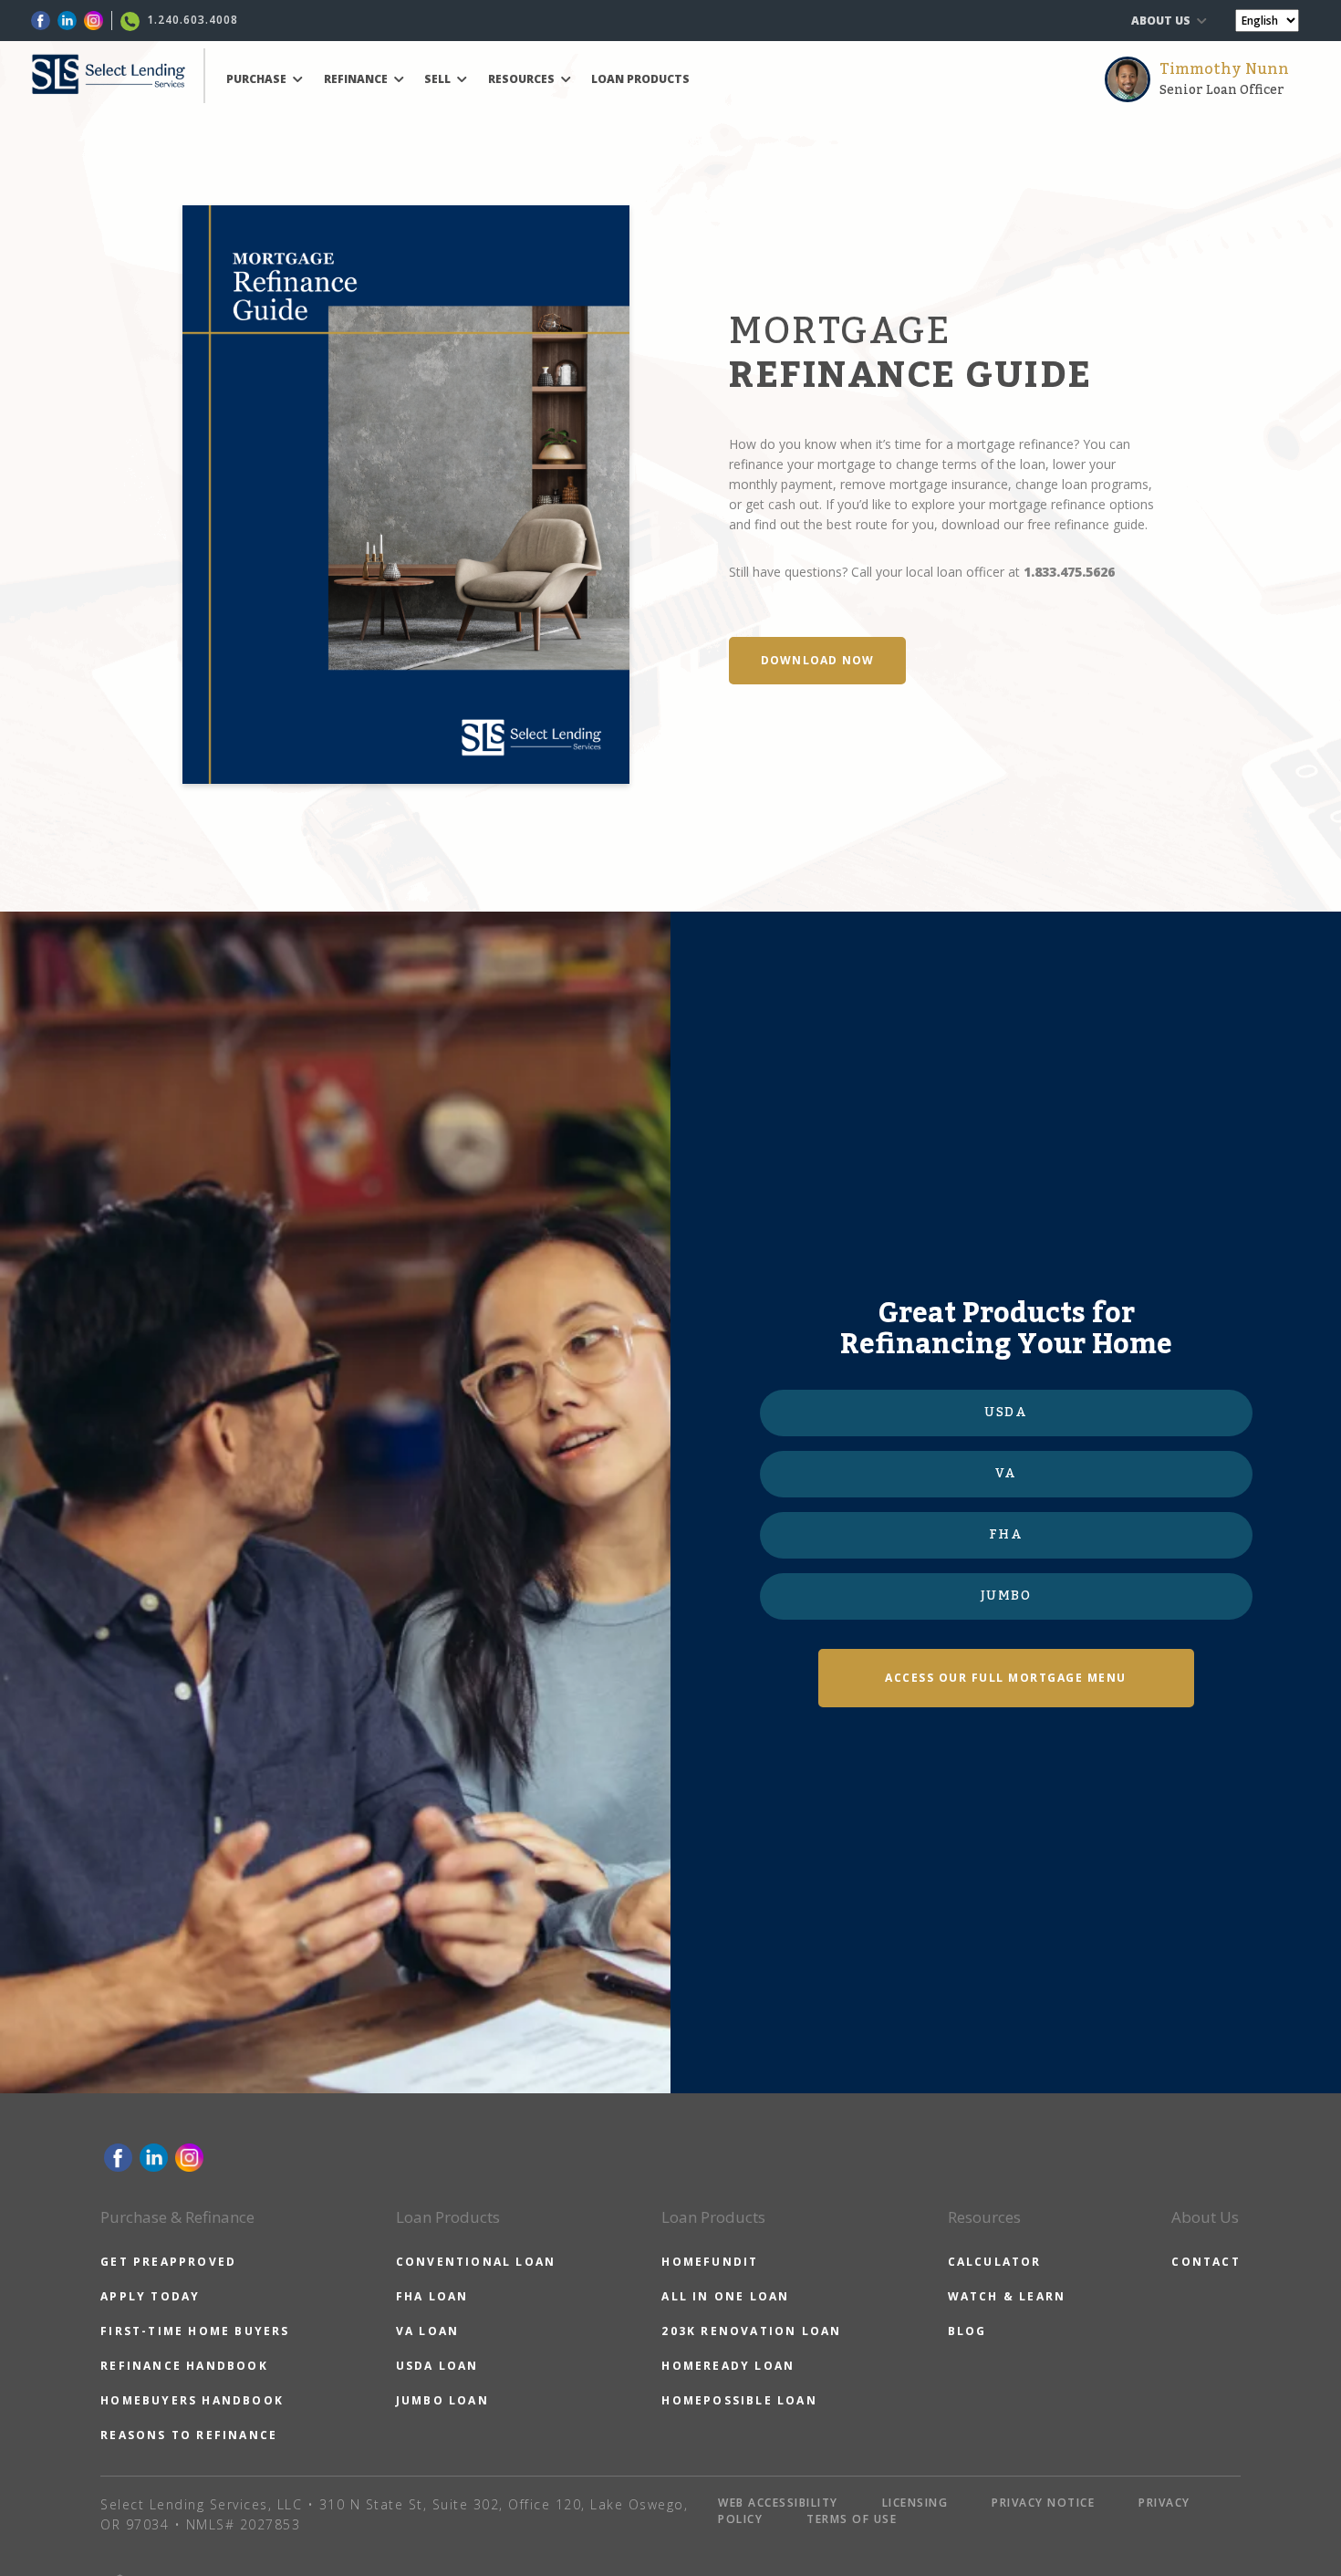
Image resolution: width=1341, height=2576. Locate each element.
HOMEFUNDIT (710, 2262)
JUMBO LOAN (442, 2400)
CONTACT (1206, 2262)
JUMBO (1006, 1596)
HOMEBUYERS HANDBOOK (192, 2400)
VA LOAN (427, 2331)
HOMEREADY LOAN (728, 2366)
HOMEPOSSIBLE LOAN (739, 2400)
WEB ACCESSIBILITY (778, 2503)
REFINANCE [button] (357, 79)
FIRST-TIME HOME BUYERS (195, 2331)
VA (1006, 1474)
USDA (1006, 1413)
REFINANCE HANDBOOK (184, 2366)
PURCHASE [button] (258, 79)
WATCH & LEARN (1007, 2296)
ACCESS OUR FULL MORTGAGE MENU (1006, 1678)
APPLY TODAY (150, 2296)
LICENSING (915, 2503)
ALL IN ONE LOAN (725, 2296)
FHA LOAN (432, 2296)
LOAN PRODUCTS (640, 79)
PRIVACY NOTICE (1043, 2503)
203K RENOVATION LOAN (751, 2331)
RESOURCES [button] (523, 79)
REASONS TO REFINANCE (189, 2435)
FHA (1006, 1535)
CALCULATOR (995, 2262)
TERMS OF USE (852, 2519)
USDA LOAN (437, 2366)
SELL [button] (439, 79)
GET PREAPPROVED (168, 2262)
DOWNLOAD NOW (817, 660)
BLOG (967, 2331)
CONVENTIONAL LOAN (476, 2262)
